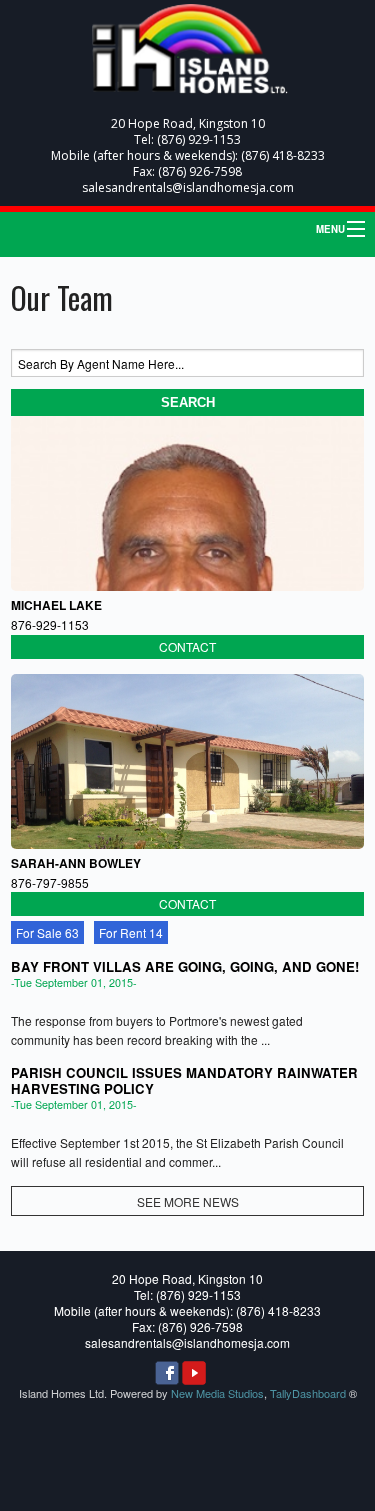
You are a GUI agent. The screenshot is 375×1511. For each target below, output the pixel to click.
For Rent (131, 932)
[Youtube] (194, 1373)
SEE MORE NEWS (188, 1201)
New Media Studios (217, 1393)
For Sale (47, 932)
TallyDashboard (308, 1393)
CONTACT (187, 646)
